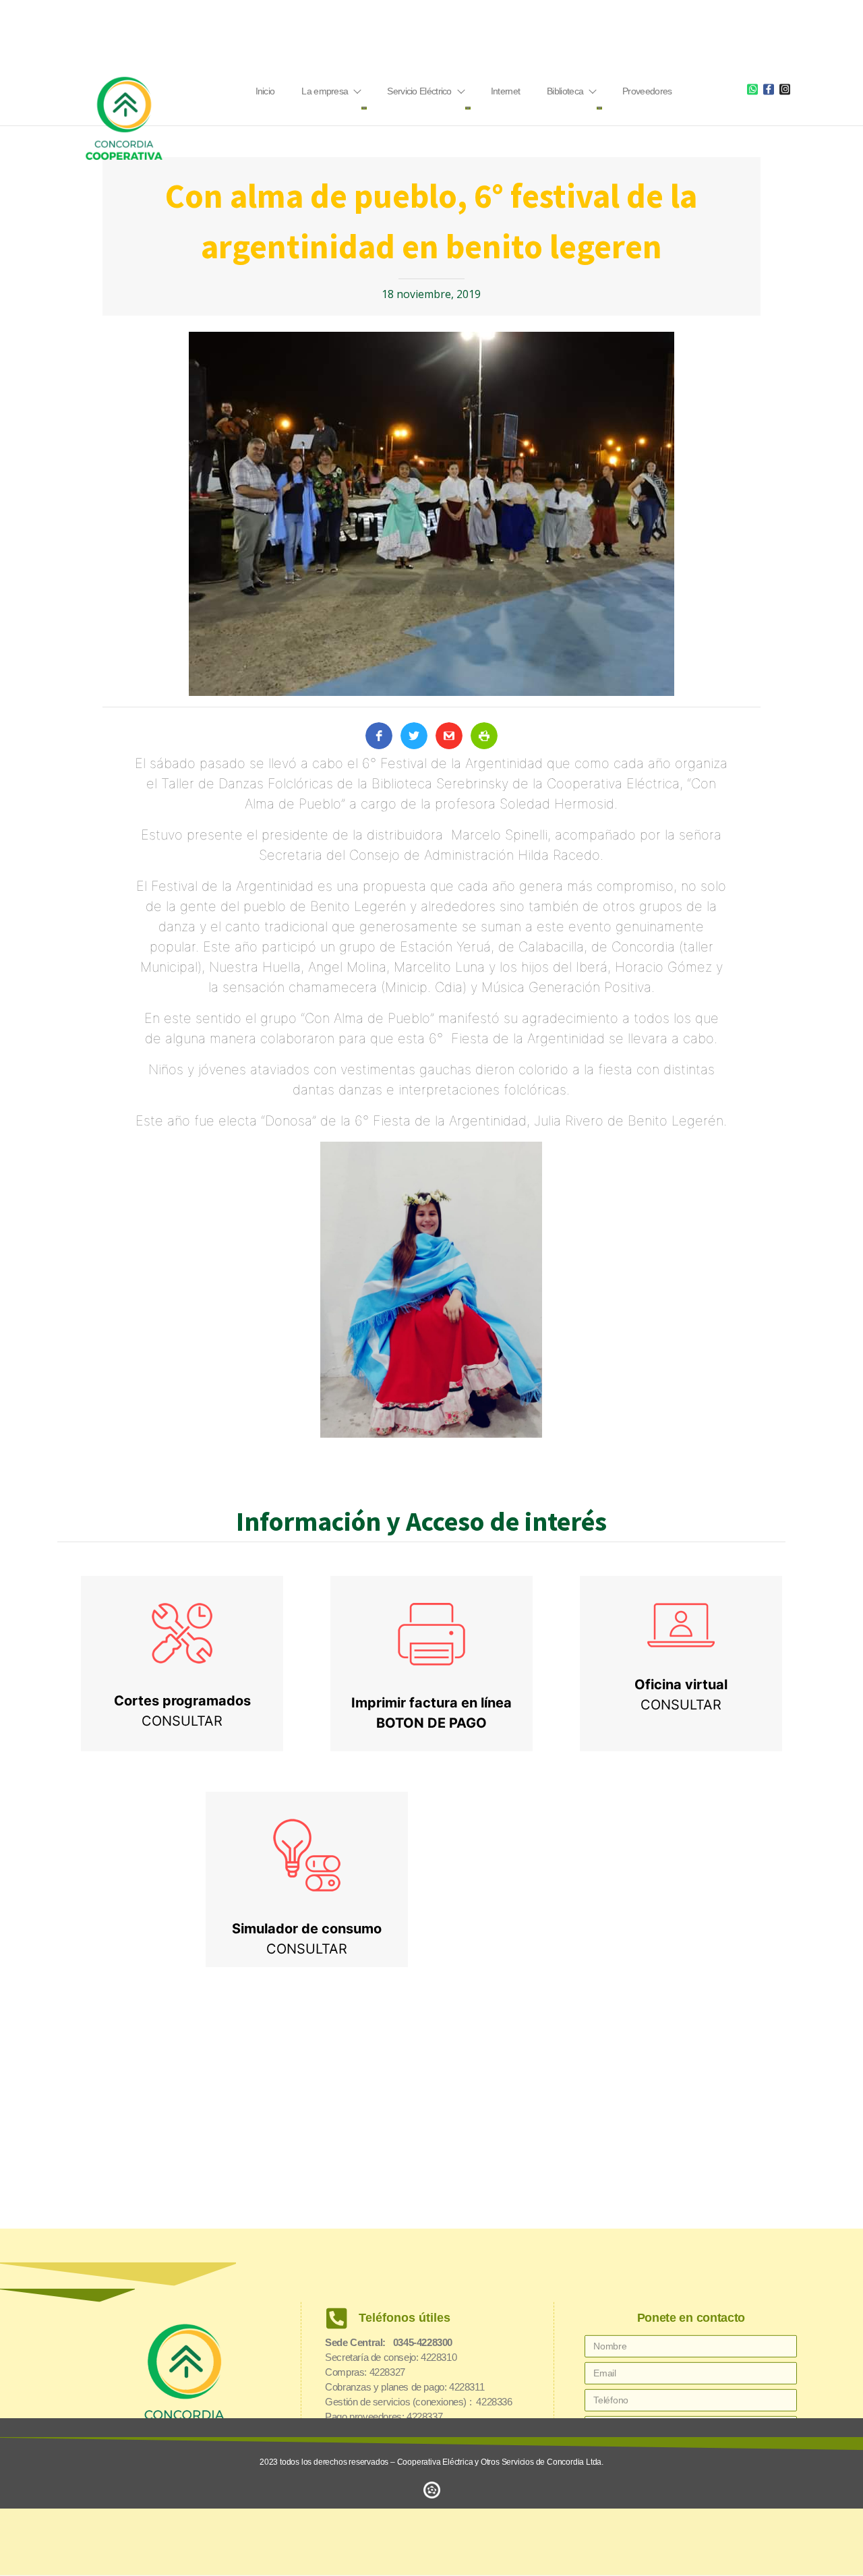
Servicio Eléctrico (419, 91)
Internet (505, 91)
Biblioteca (565, 91)
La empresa (325, 91)
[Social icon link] (752, 89)
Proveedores (647, 91)
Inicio (265, 91)
